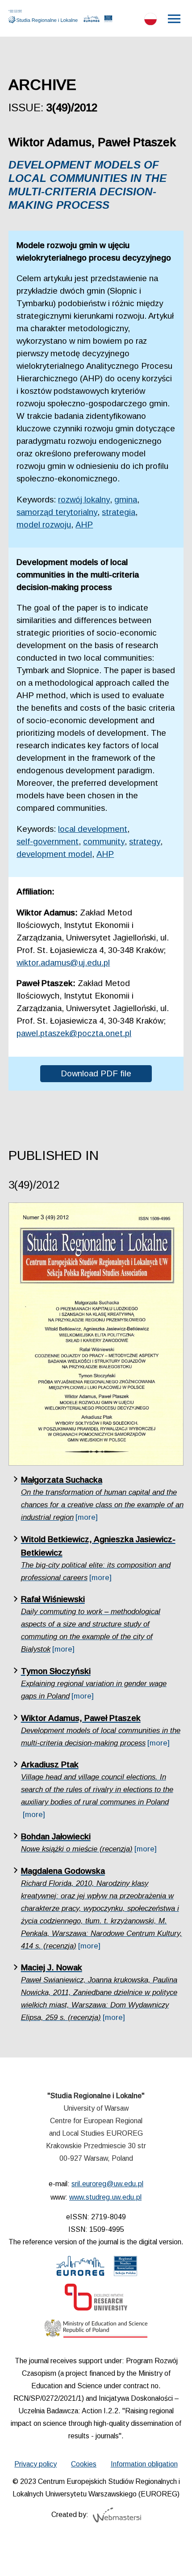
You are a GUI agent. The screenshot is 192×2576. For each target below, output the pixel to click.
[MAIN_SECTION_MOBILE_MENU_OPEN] (175, 19)
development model (54, 854)
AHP (84, 525)
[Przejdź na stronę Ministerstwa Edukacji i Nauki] (96, 2331)
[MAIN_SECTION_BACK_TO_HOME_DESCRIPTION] (172, 2558)
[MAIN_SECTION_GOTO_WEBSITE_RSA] (108, 21)
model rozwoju (44, 525)
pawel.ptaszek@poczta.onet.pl (74, 1033)
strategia (119, 512)
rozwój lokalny (84, 500)
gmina (126, 500)
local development (93, 829)
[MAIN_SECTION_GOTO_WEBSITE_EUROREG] (92, 21)
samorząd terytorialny (57, 512)
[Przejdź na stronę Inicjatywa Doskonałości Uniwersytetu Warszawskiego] (96, 2299)
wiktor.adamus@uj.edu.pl (63, 963)
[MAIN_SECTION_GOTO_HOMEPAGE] (45, 17)
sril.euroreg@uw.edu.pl (107, 2184)
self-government (48, 841)
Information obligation (144, 2464)
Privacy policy (35, 2464)
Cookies (84, 2464)
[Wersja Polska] (150, 21)
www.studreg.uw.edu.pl (105, 2197)
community (104, 841)
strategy (145, 841)
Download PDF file (96, 1073)
